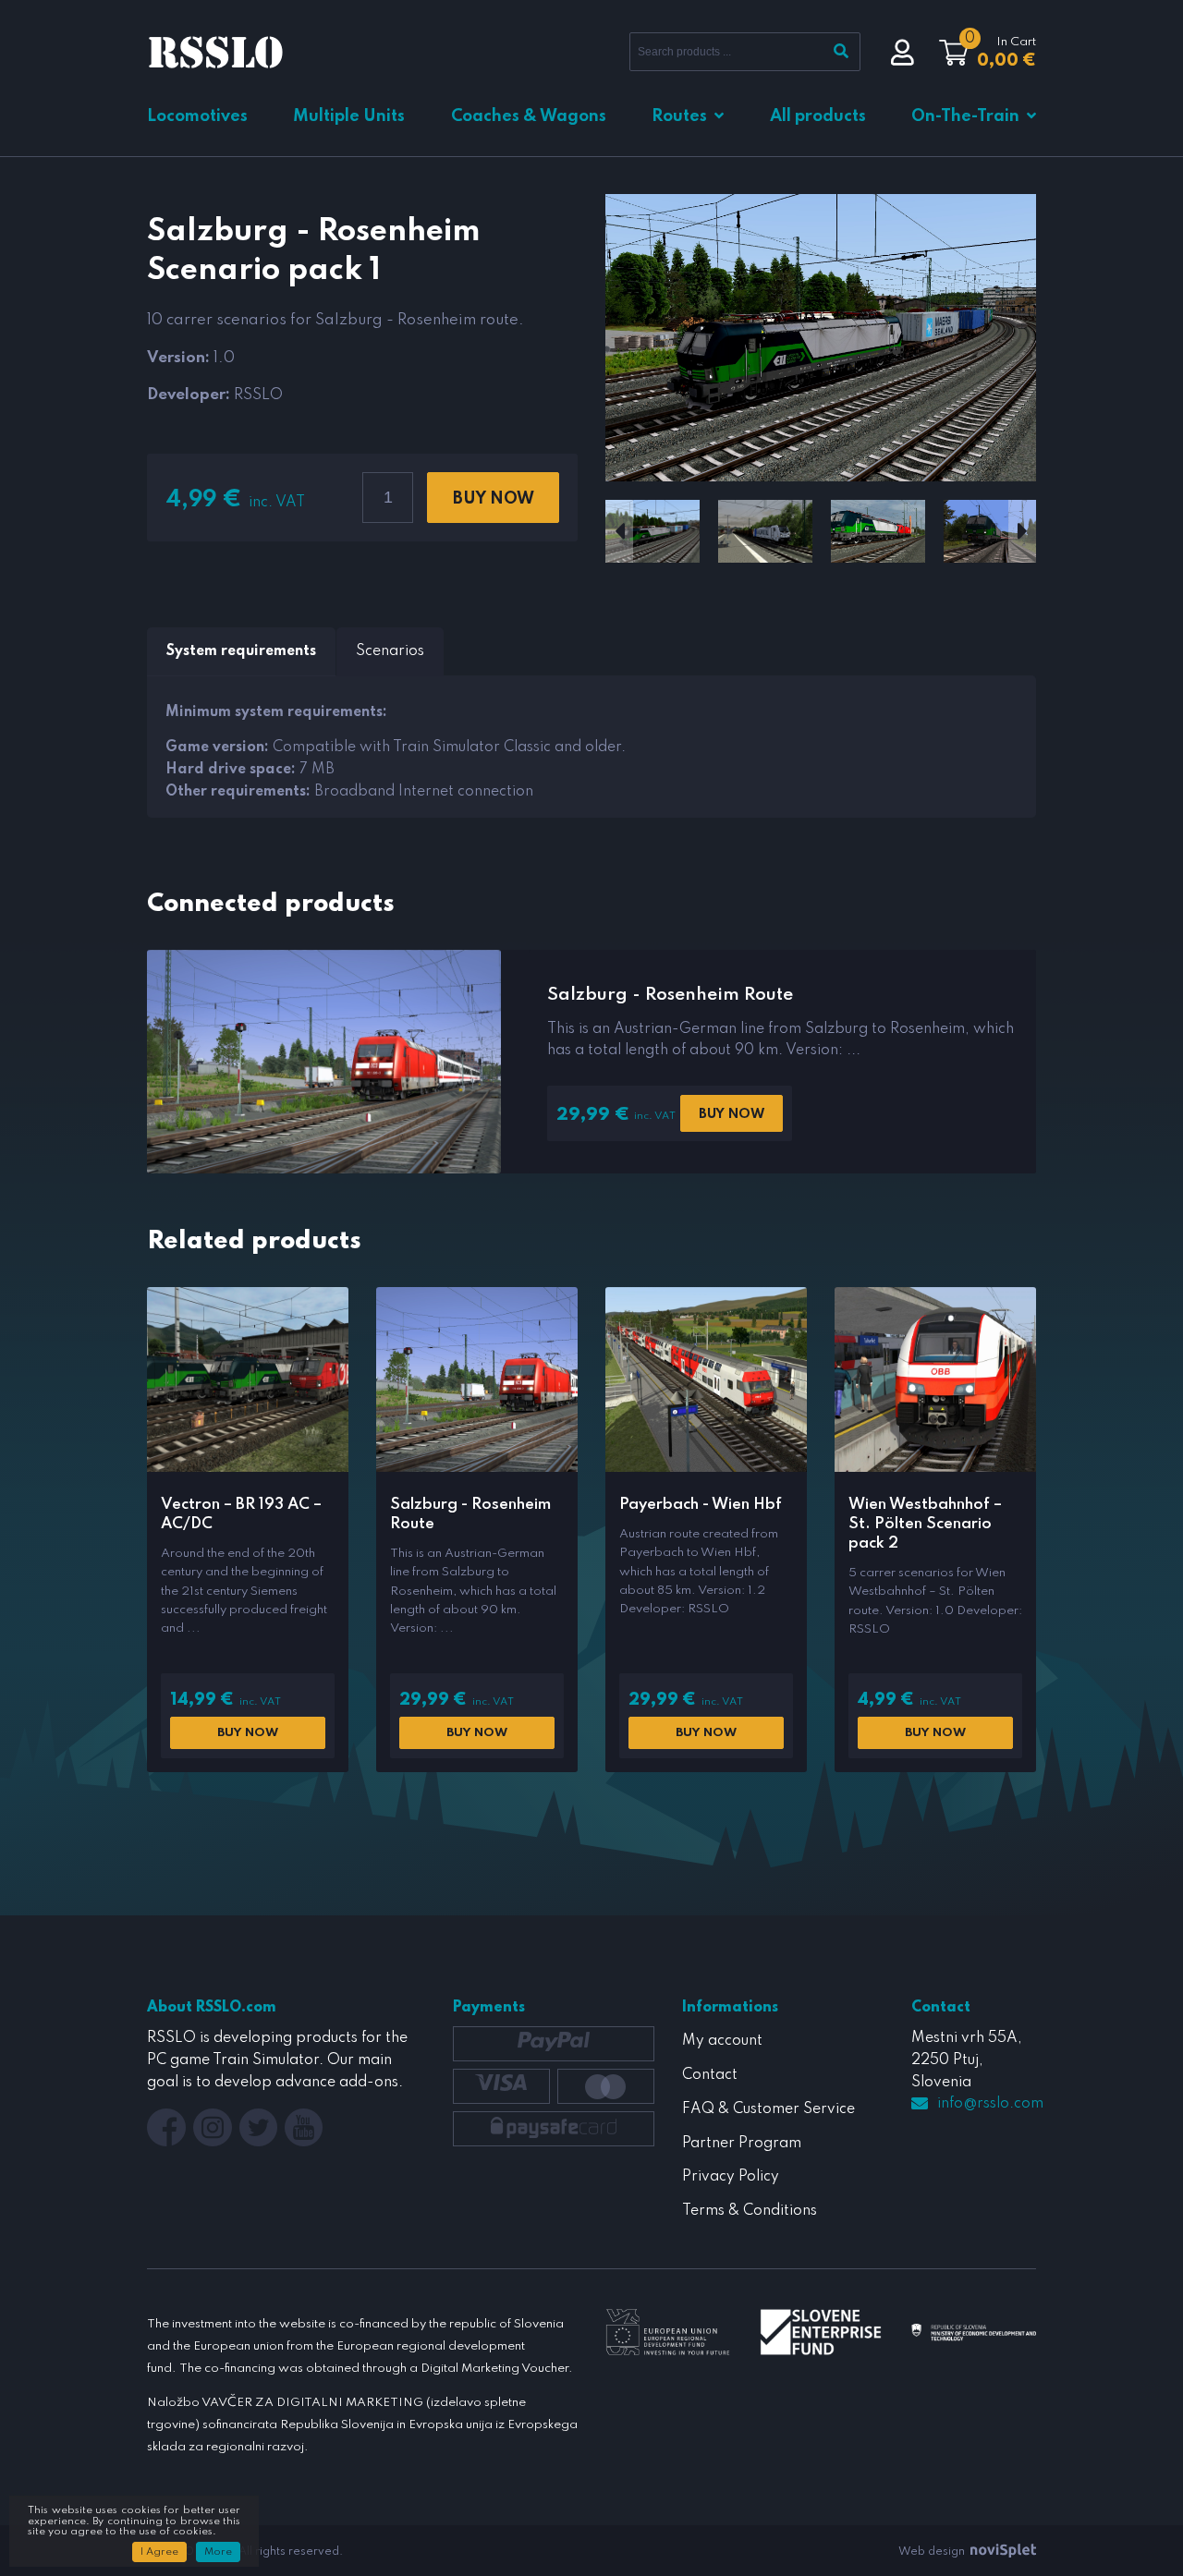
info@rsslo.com (990, 2104)
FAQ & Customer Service (768, 2109)
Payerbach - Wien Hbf (701, 1505)
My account (722, 2041)
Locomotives (197, 116)
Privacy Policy (731, 2177)
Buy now (494, 499)
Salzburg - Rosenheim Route (670, 995)
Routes (679, 116)
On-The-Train (965, 116)
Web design (933, 2552)
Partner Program (742, 2144)
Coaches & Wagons (529, 116)
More (218, 2552)
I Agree (159, 2552)
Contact (710, 2075)
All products (818, 116)
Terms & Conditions (750, 2211)
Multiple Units (349, 116)
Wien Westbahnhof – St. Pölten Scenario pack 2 (925, 1524)
